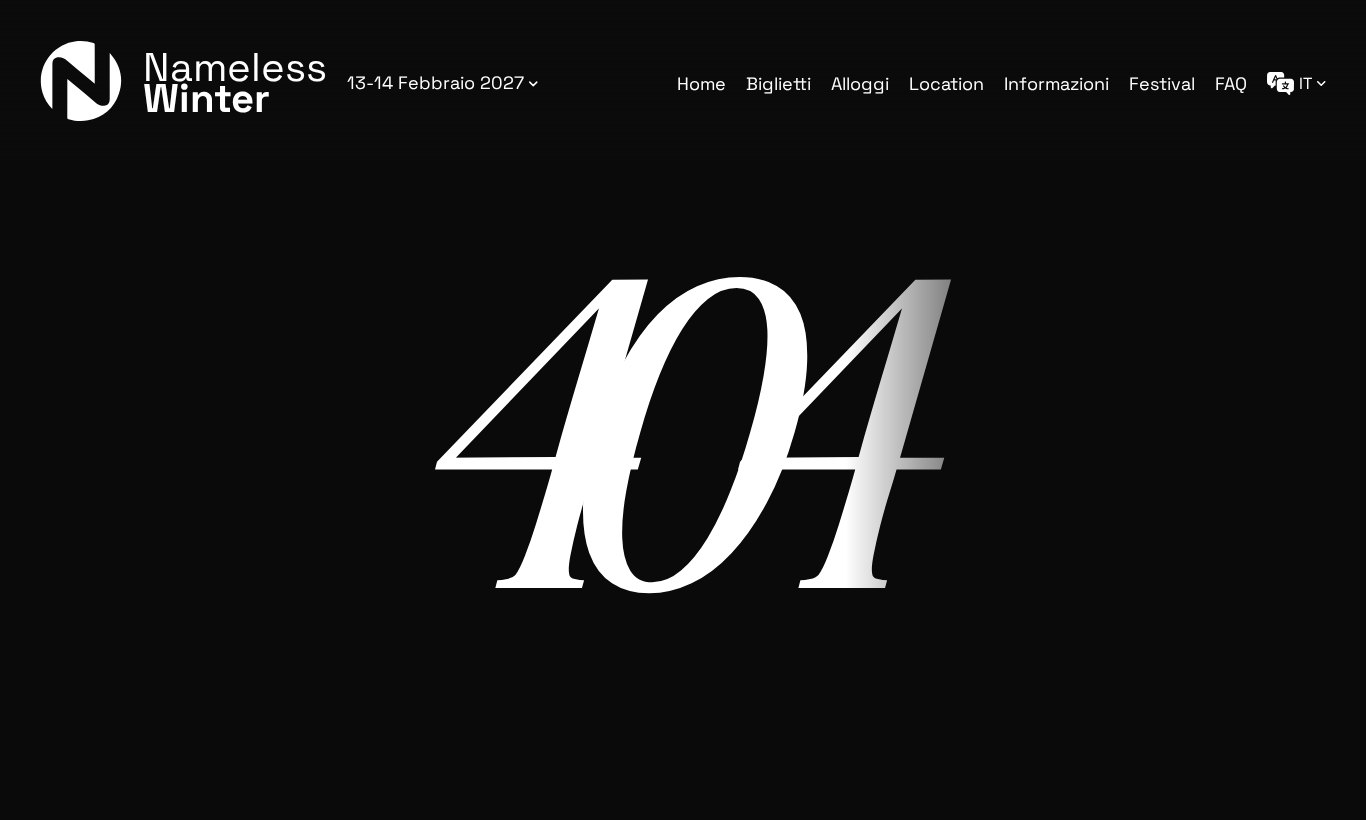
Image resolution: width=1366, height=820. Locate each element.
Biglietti (778, 83)
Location (946, 83)
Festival (1162, 83)
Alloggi (860, 83)
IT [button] (1305, 83)
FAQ (1231, 83)
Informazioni (1056, 83)
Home (701, 83)
